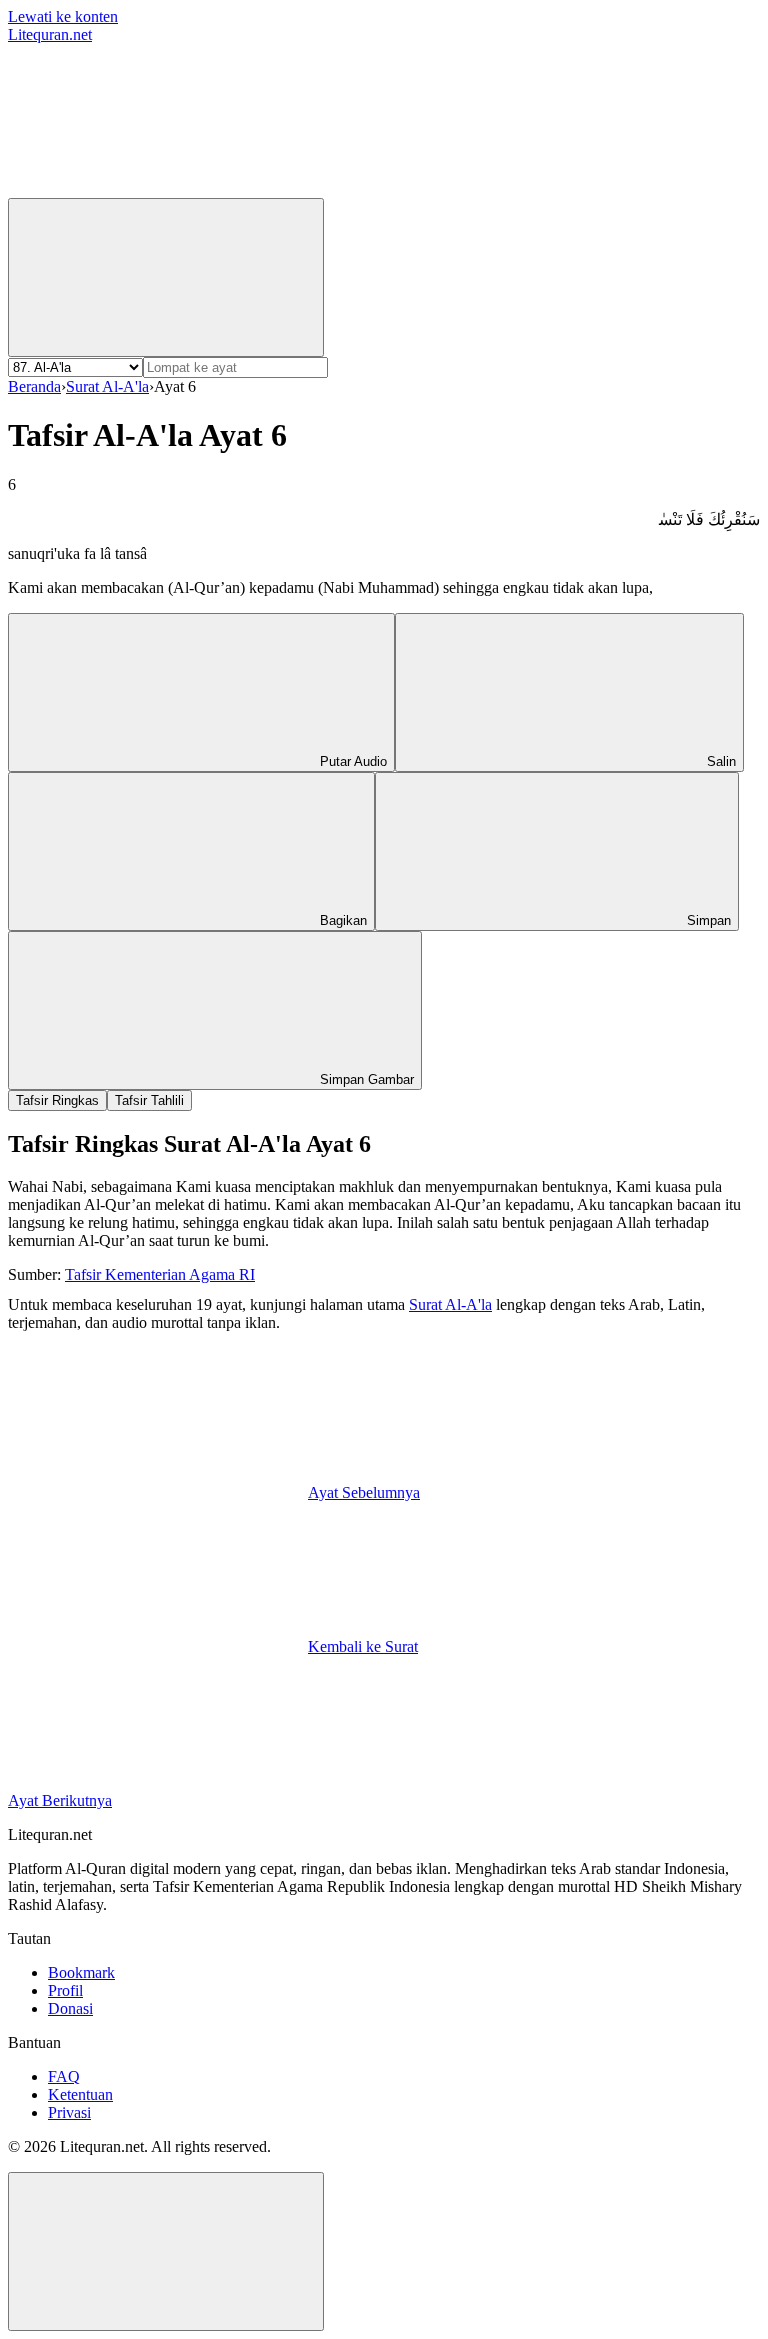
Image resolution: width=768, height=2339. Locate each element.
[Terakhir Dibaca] (158, 188)
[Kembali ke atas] (166, 2251)
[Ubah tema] (166, 277)
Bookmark (81, 1972)
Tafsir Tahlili (149, 1100)
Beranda (34, 386)
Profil (65, 1990)
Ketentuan (80, 2094)
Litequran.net (50, 34)
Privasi (69, 2112)
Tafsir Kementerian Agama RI (160, 1274)
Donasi (70, 2008)
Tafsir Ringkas (57, 1100)
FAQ (64, 2076)
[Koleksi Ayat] (458, 188)
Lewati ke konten (63, 16)
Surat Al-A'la (107, 386)
